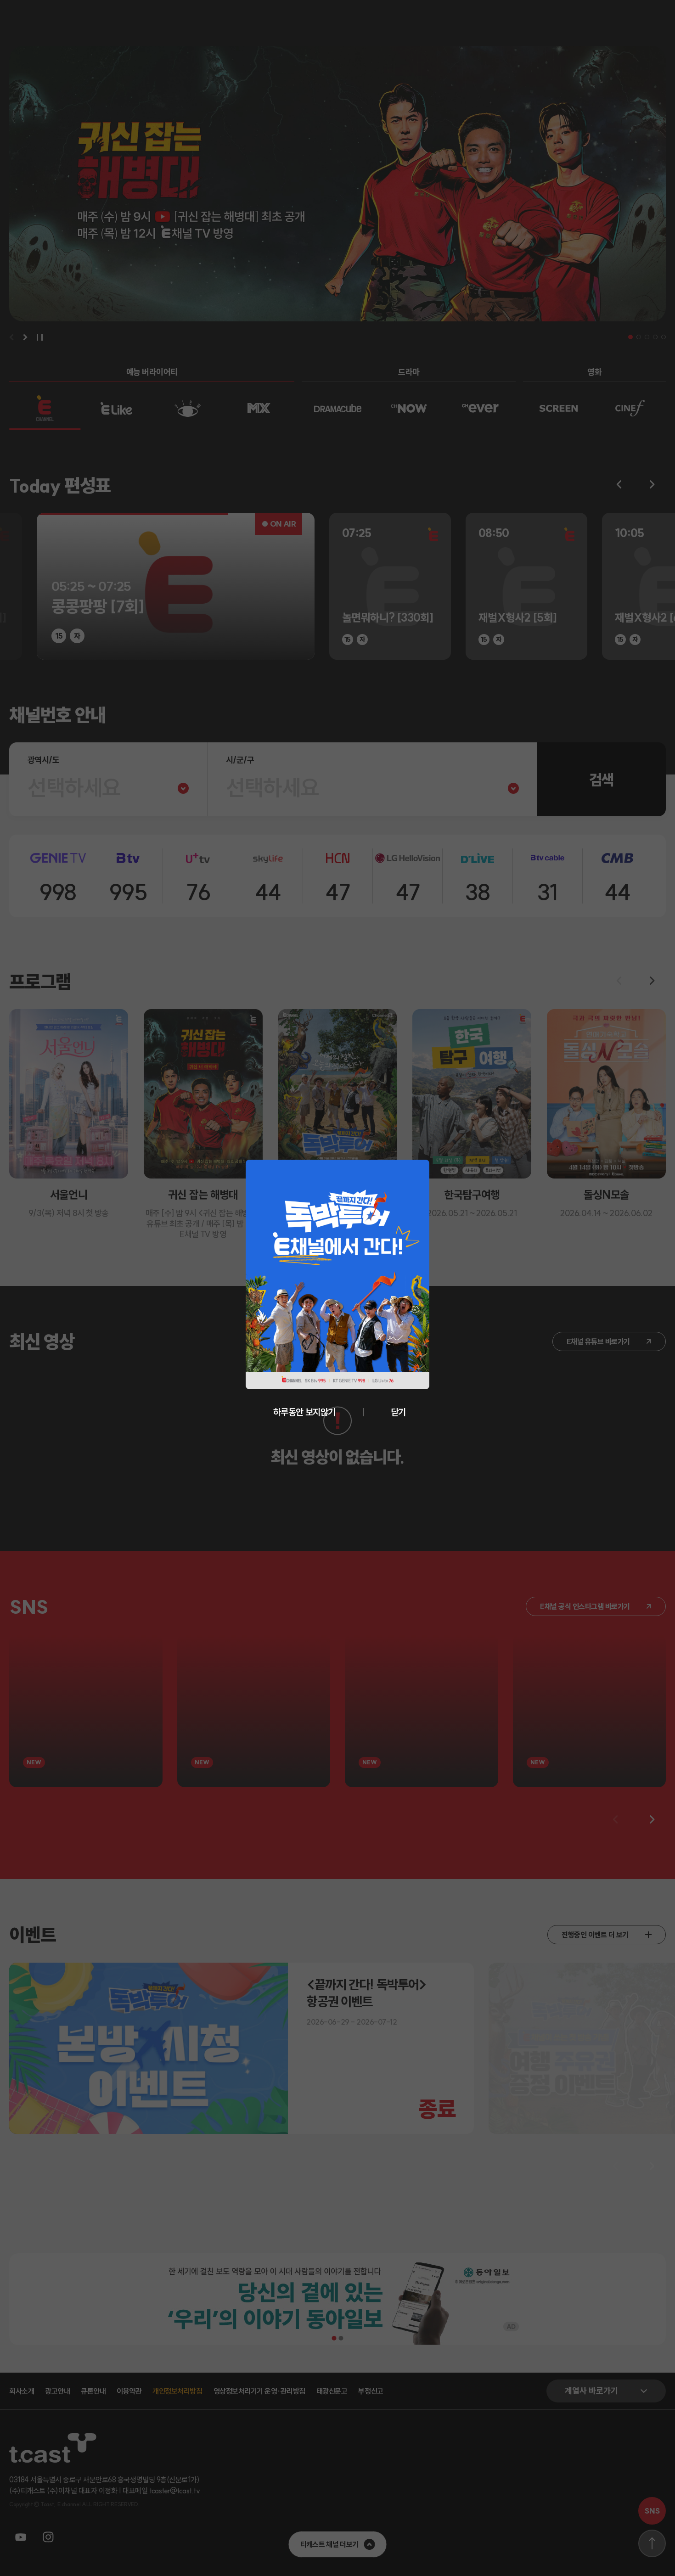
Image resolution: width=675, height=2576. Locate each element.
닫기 (398, 1412)
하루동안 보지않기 (304, 1412)
